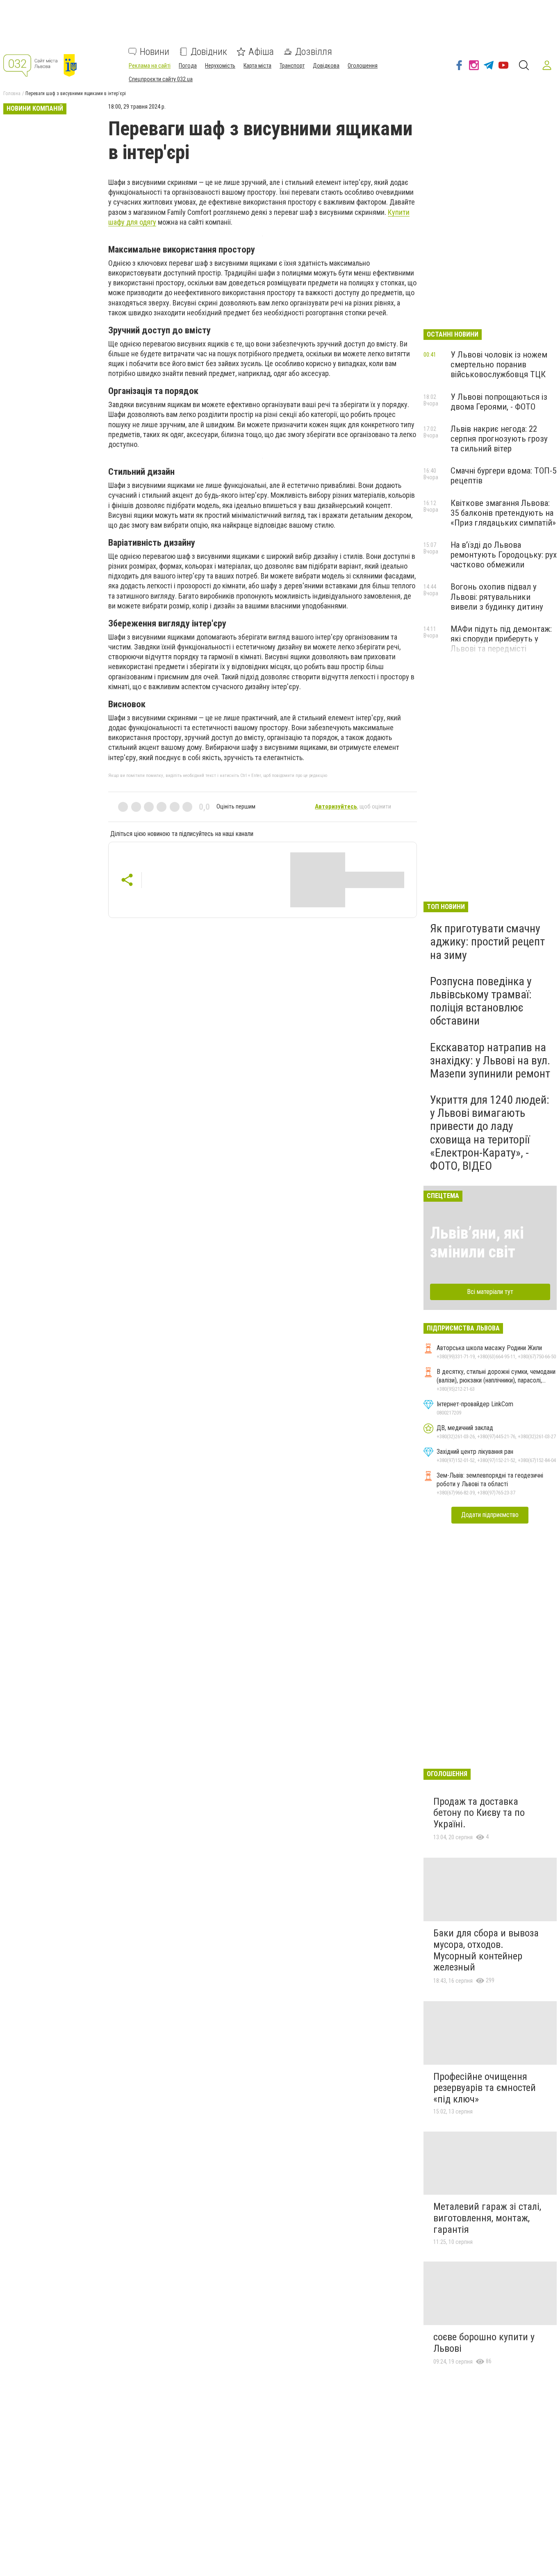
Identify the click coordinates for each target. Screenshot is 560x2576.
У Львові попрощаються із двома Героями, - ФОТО (499, 402)
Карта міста (257, 66)
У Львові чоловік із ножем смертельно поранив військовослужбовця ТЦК (499, 364)
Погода (188, 66)
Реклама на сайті (150, 66)
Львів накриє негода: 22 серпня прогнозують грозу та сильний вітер (499, 439)
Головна (12, 93)
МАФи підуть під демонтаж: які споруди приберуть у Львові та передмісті (501, 639)
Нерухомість (220, 66)
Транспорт (292, 66)
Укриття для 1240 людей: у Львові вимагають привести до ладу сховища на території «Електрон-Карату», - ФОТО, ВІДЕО (490, 1133)
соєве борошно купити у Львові (484, 2343)
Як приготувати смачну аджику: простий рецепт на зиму (487, 942)
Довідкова (326, 66)
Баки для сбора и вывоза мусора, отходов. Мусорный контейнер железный (486, 1950)
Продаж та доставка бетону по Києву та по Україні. (479, 1813)
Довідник (209, 52)
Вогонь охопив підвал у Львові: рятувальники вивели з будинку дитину (497, 597)
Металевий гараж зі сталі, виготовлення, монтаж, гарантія (487, 2218)
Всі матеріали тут (490, 1292)
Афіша (261, 52)
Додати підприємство (490, 1515)
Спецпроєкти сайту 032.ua (161, 79)
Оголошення (363, 66)
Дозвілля (314, 52)
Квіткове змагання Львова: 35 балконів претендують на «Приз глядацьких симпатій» (503, 513)
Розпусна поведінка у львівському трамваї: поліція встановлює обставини (481, 1001)
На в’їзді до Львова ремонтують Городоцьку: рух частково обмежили (504, 555)
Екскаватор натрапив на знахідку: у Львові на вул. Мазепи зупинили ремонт (490, 1060)
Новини (155, 52)
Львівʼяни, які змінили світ (477, 1242)
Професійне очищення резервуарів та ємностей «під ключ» (485, 2088)
